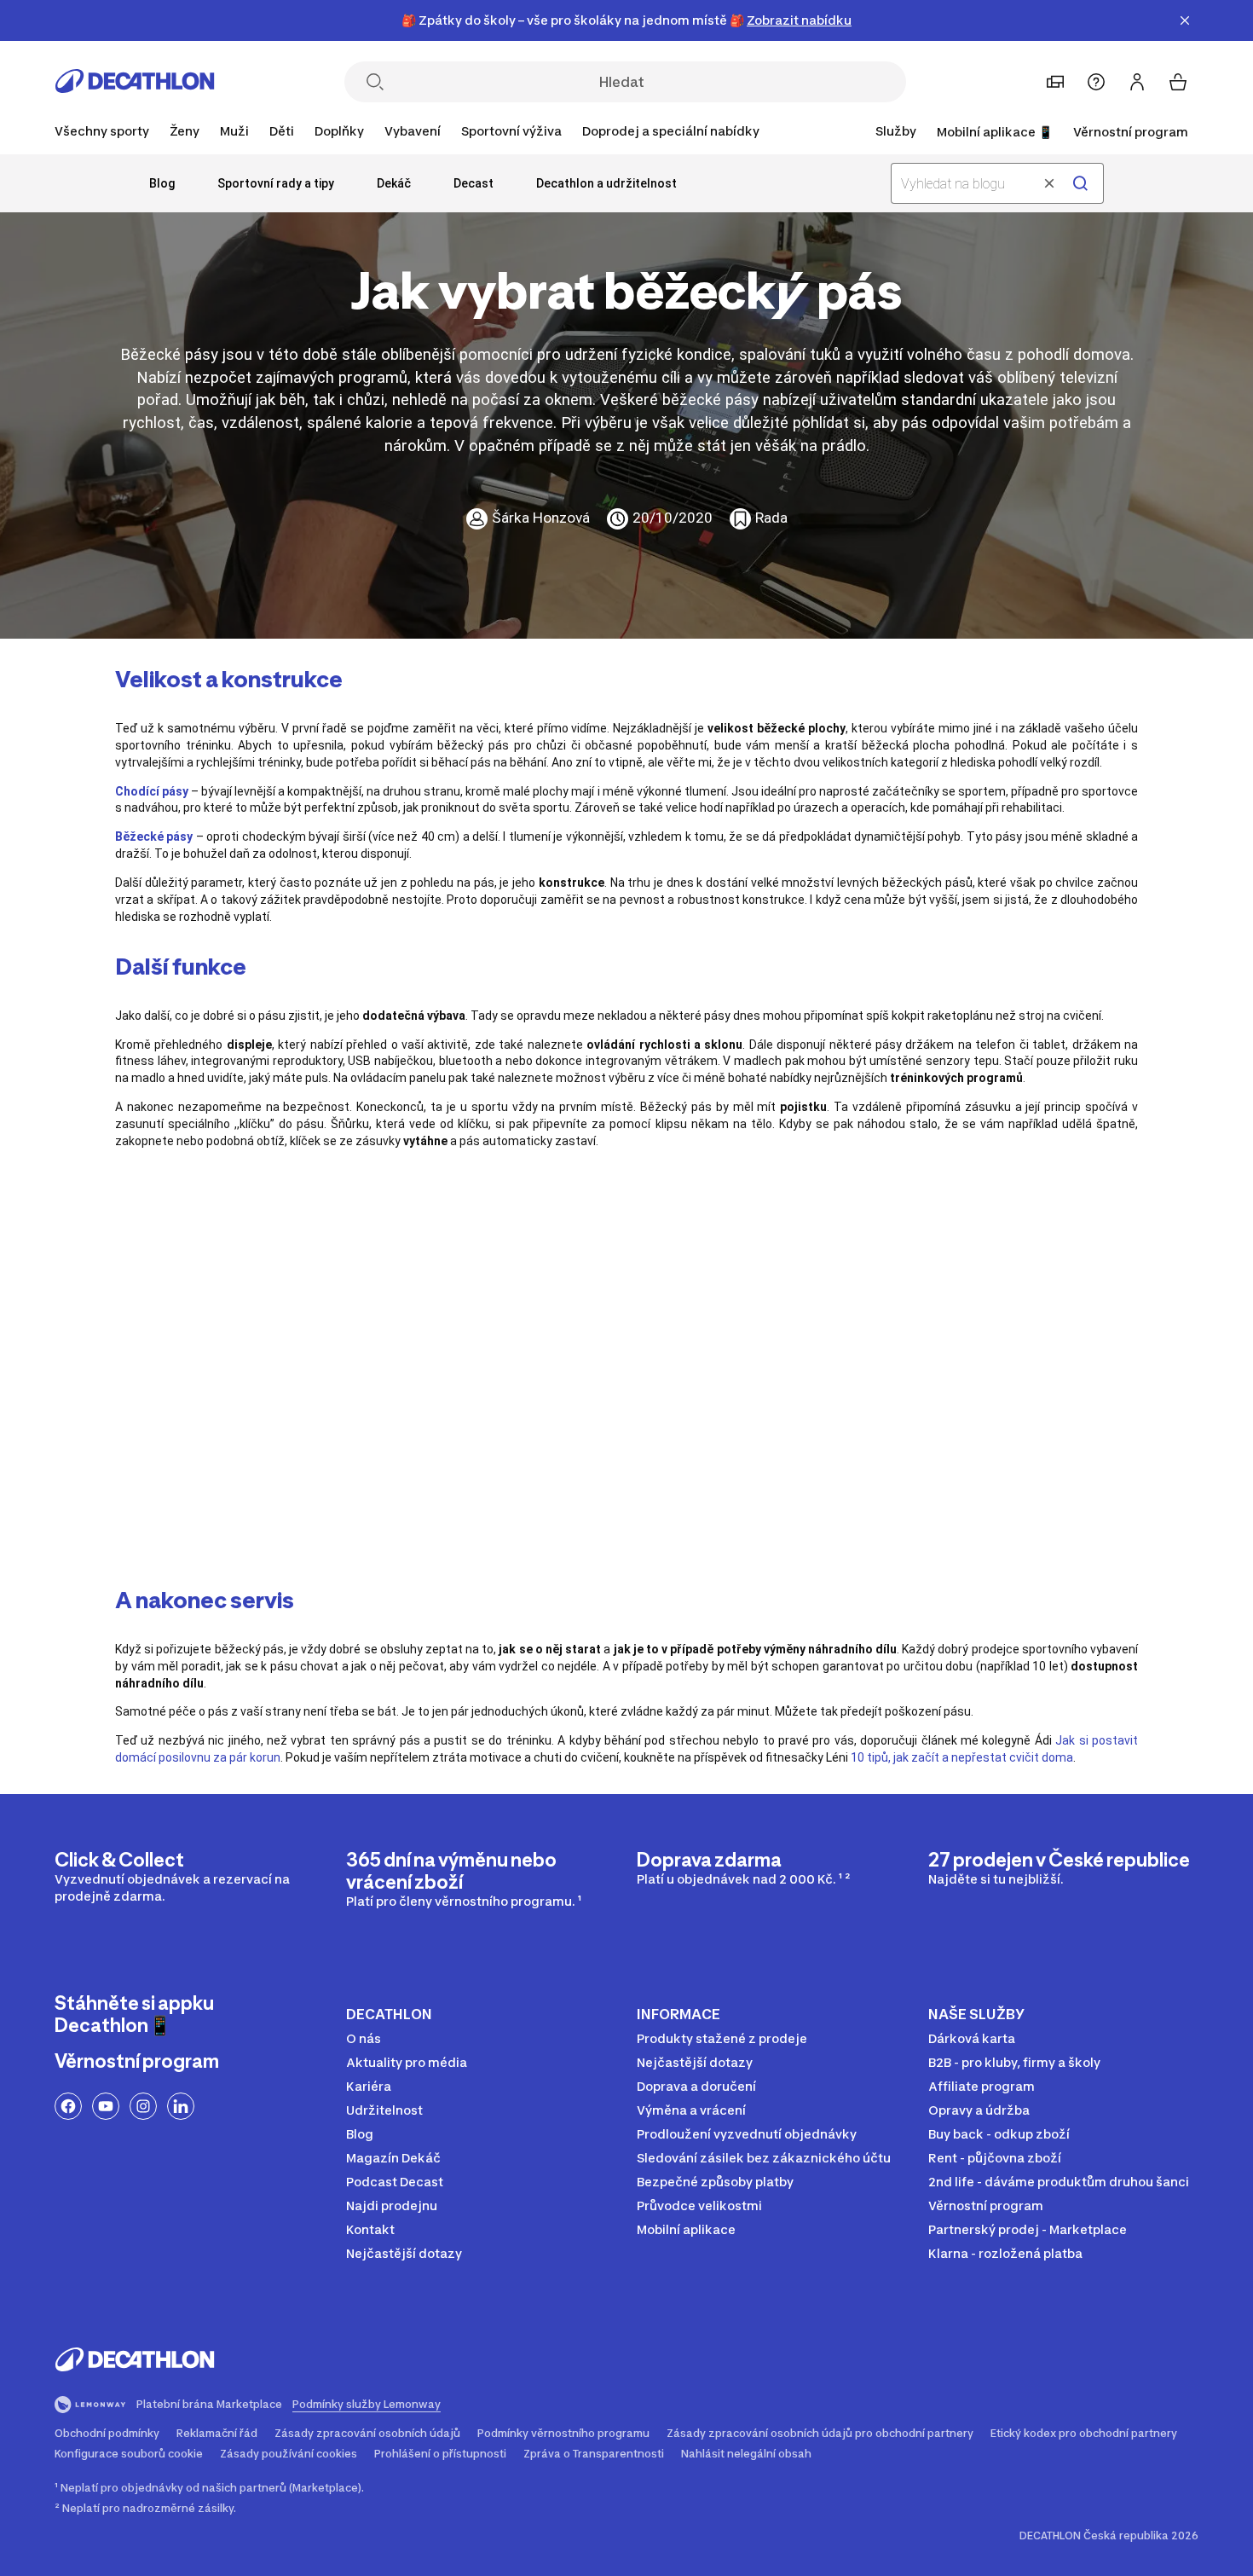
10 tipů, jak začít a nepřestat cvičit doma (962, 1757)
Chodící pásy (152, 791)
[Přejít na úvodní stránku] (135, 86)
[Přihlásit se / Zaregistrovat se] (1137, 82)
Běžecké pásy (154, 836)
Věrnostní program (1131, 132)
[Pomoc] (1096, 82)
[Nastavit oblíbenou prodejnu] (1055, 82)
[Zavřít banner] (1185, 20)
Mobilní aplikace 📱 (995, 132)
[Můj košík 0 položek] (1178, 82)
